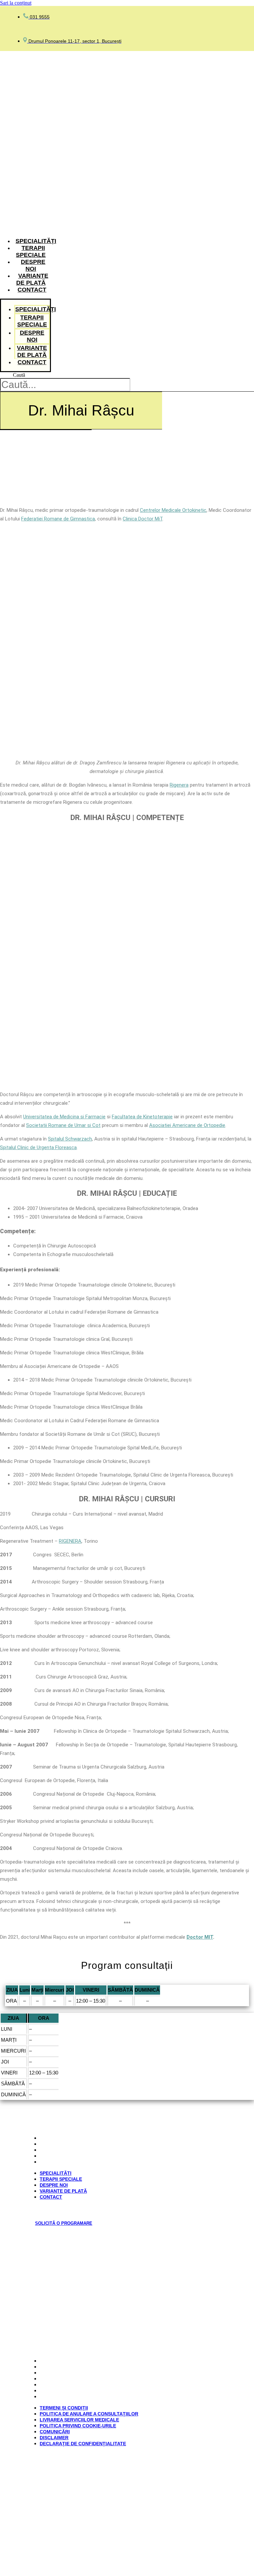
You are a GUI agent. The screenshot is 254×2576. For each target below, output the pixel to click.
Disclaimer (56, 2391)
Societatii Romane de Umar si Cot (63, 1125)
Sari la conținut (16, 3)
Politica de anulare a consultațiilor (91, 2367)
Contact (32, 290)
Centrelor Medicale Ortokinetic (173, 510)
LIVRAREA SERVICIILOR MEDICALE (82, 2373)
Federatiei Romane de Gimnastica (58, 519)
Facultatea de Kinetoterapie (142, 1117)
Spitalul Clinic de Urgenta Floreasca (38, 1147)
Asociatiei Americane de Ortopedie (187, 1125)
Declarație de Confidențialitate (85, 2397)
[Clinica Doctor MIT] (24, 228)
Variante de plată (32, 279)
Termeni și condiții (66, 2361)
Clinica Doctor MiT (143, 519)
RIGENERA (70, 1541)
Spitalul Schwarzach (70, 1139)
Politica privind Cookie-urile (80, 2379)
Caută (19, 375)
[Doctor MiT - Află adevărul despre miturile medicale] (53, 2483)
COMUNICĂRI (57, 2385)
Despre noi (33, 265)
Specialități (36, 241)
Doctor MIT (200, 1937)
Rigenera (179, 785)
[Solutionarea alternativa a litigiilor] (77, 2268)
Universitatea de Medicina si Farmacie (64, 1117)
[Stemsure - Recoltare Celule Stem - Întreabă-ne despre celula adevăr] (127, 2510)
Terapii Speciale (31, 251)
